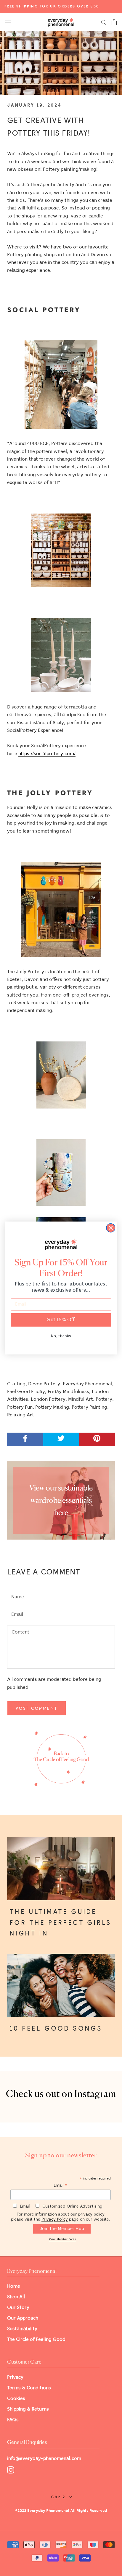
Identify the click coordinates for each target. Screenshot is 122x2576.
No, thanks (61, 1336)
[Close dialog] (111, 1228)
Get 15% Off (61, 1320)
